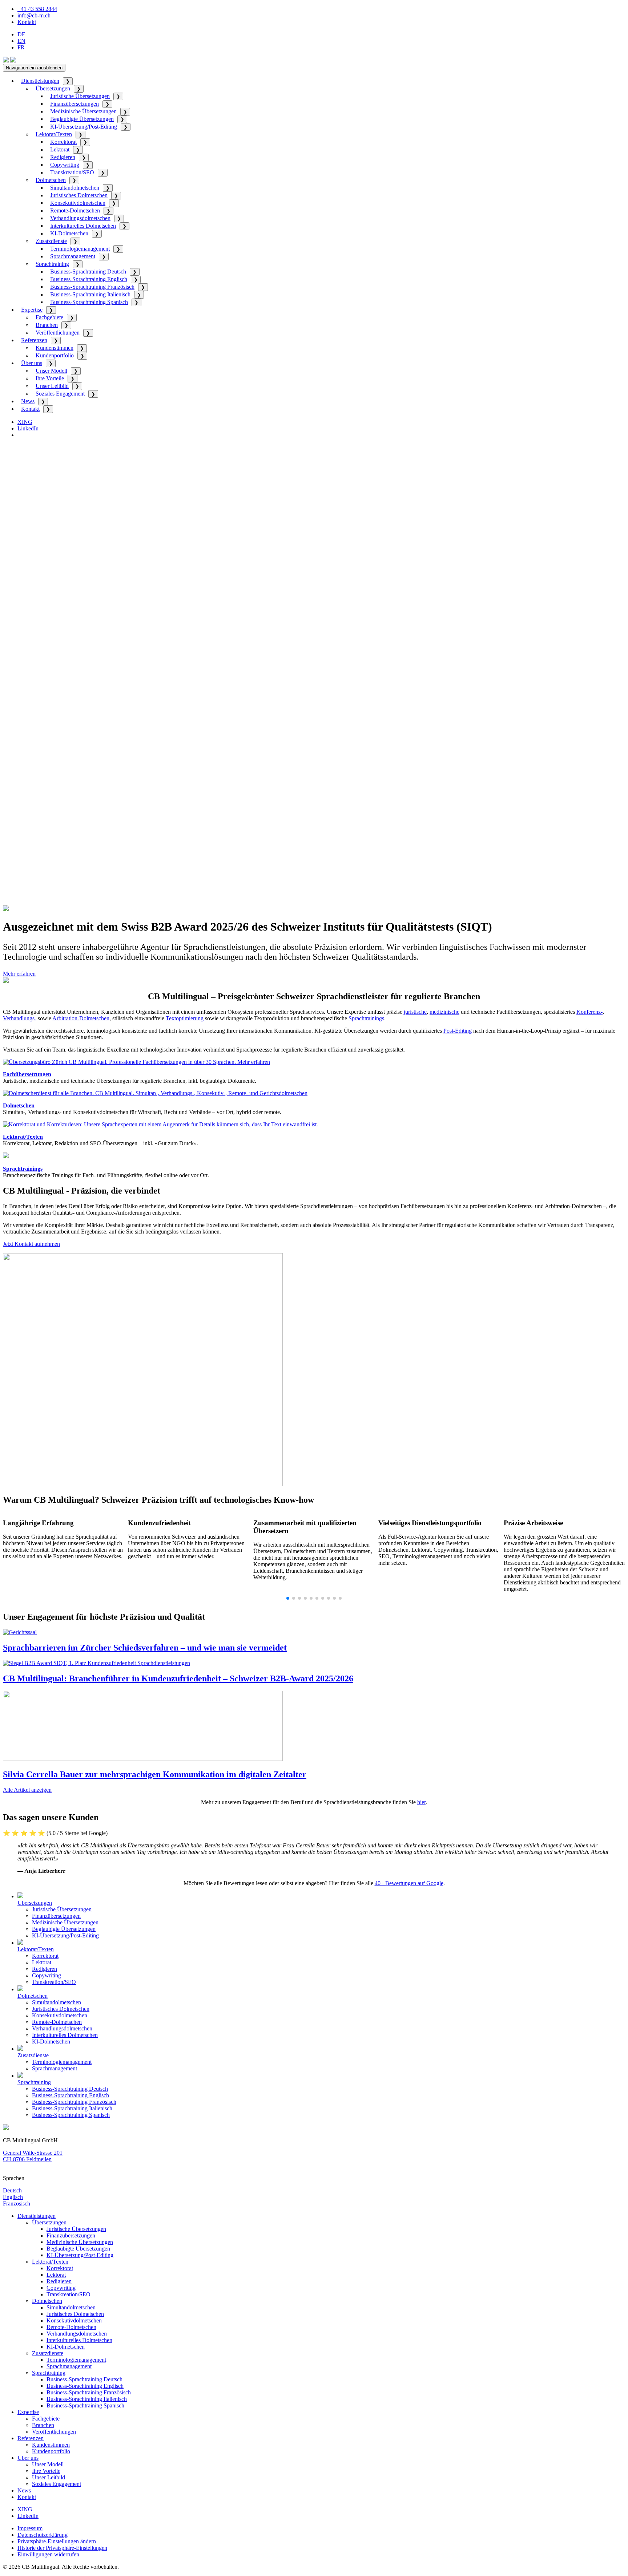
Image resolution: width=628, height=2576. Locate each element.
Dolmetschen (51, 180)
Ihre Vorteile (50, 378)
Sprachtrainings (366, 1018)
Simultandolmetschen (75, 188)
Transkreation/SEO (72, 172)
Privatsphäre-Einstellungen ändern (57, 2541)
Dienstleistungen (40, 81)
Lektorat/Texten (54, 134)
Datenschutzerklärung (43, 2535)
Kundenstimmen (55, 348)
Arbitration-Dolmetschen (81, 1018)
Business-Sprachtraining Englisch (89, 279)
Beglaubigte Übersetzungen (82, 119)
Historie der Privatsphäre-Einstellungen (62, 2548)
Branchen (47, 325)
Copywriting (65, 165)
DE (21, 34)
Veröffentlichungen (58, 333)
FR (21, 47)
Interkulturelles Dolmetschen (83, 226)
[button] (288, 1598)
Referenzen (34, 340)
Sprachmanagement (73, 256)
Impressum (30, 2528)
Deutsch (12, 2190)
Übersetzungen (53, 88)
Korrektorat (63, 142)
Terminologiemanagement (80, 249)
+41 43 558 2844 (37, 9)
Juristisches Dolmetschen (79, 195)
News (28, 401)
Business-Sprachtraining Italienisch (90, 294)
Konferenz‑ (589, 1012)
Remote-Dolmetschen (75, 210)
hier (421, 1802)
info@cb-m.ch (34, 15)
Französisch (17, 2204)
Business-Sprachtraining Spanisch (89, 302)
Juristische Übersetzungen (80, 96)
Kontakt (27, 22)
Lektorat (60, 149)
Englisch (13, 2197)
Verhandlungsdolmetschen (80, 218)
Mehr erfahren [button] (19, 974)
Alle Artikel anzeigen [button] (27, 1790)
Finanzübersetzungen (75, 104)
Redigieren (63, 157)
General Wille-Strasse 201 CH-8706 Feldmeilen (33, 2156)
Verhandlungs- (20, 1018)
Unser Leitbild (52, 386)
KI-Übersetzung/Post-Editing (84, 127)
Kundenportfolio (55, 355)
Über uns (32, 363)
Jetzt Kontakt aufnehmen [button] (31, 1244)
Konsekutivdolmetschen (78, 203)
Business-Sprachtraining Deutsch (88, 272)
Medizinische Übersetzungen (83, 111)
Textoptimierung (185, 1018)
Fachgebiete (49, 317)
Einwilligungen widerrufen (48, 2554)
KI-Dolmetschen (69, 233)
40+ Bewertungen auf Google (409, 1883)
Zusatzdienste (51, 241)
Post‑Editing (458, 1031)
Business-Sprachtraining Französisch (92, 287)
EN (21, 41)
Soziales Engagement (60, 394)
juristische (415, 1012)
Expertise (32, 310)
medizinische (444, 1012)
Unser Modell (51, 371)
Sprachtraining (52, 264)
